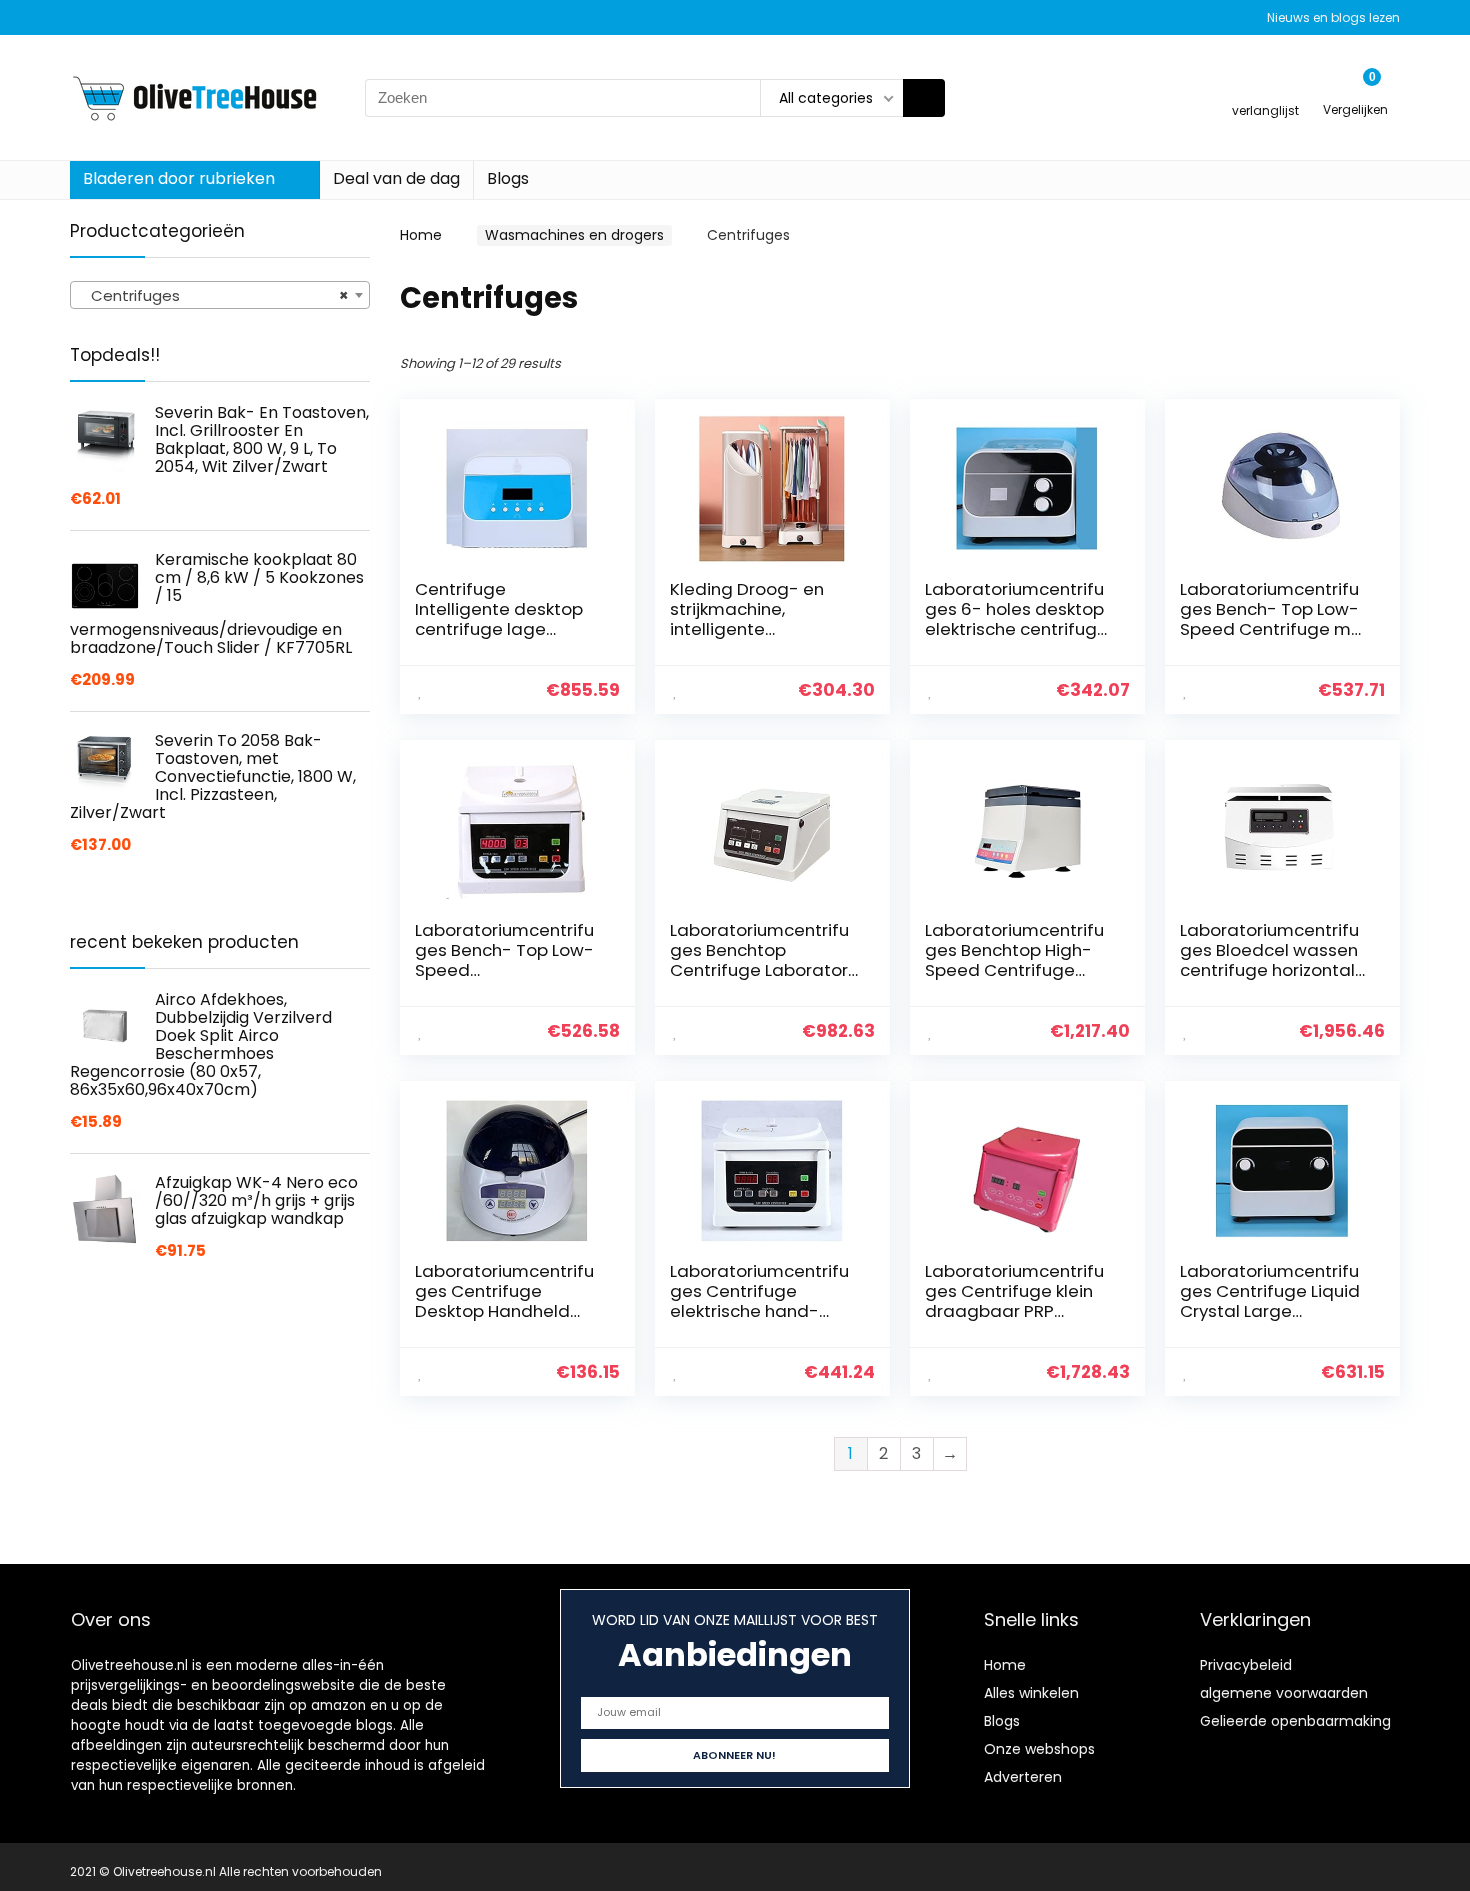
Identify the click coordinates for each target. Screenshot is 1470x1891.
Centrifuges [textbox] (214, 295)
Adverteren (1023, 1777)
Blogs (508, 178)
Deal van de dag (396, 178)
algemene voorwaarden (1284, 1693)
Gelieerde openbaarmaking (1295, 1721)
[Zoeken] (924, 98)
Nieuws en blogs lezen (1333, 17)
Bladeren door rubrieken (179, 178)
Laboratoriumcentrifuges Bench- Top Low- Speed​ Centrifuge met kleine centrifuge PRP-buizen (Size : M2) (1274, 629)
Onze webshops (1039, 1749)
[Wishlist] (1265, 88)
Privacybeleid (1246, 1665)
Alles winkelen (1031, 1693)
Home (421, 235)
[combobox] (220, 295)
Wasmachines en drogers (574, 235)
